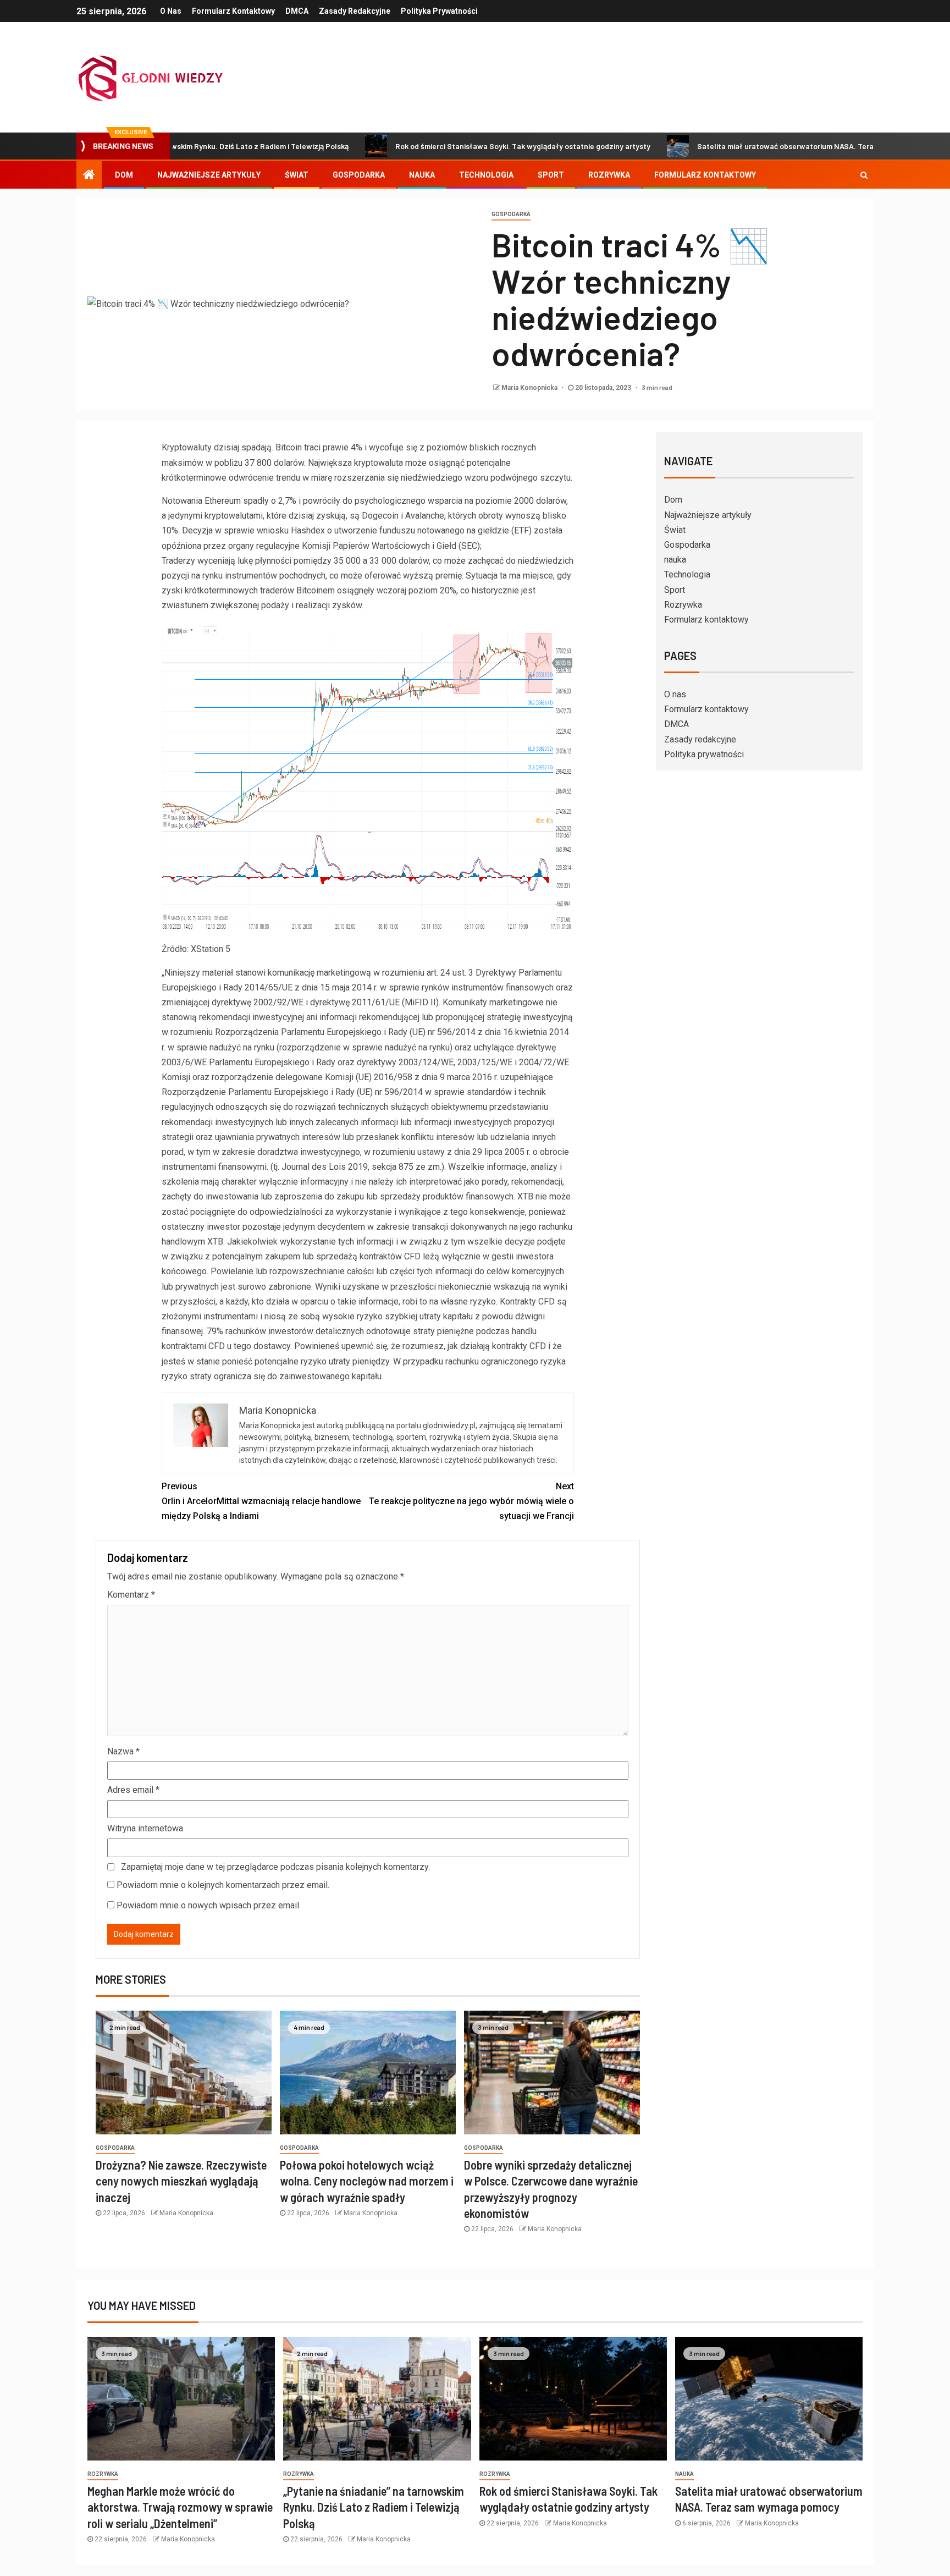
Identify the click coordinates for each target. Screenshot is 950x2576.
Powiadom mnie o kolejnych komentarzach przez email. (223, 1885)
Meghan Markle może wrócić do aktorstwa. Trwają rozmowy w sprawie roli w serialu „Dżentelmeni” (180, 2507)
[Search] (864, 175)
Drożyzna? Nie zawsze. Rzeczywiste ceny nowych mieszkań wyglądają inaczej (181, 2181)
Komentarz (131, 1595)
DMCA (297, 11)
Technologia (486, 175)
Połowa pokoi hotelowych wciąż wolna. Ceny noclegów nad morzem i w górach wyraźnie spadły (367, 2181)
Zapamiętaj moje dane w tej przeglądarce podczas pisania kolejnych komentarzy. (275, 1867)
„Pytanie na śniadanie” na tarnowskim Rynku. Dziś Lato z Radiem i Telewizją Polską (374, 2507)
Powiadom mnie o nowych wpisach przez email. (209, 1905)
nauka (422, 175)
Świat (297, 175)
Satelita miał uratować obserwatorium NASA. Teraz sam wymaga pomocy (736, 146)
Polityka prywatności (439, 11)
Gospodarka (359, 175)
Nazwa (123, 1751)
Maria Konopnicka (530, 388)
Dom (124, 175)
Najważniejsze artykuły (209, 175)
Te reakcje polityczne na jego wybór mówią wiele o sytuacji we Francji (471, 1501)
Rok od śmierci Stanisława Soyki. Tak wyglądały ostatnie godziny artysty (433, 146)
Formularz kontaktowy (233, 11)
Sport (551, 175)
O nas (171, 11)
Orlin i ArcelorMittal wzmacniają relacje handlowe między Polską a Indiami (261, 1501)
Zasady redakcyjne (355, 11)
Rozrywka (609, 175)
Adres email (133, 1790)
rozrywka (103, 2474)
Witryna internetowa (145, 1828)
